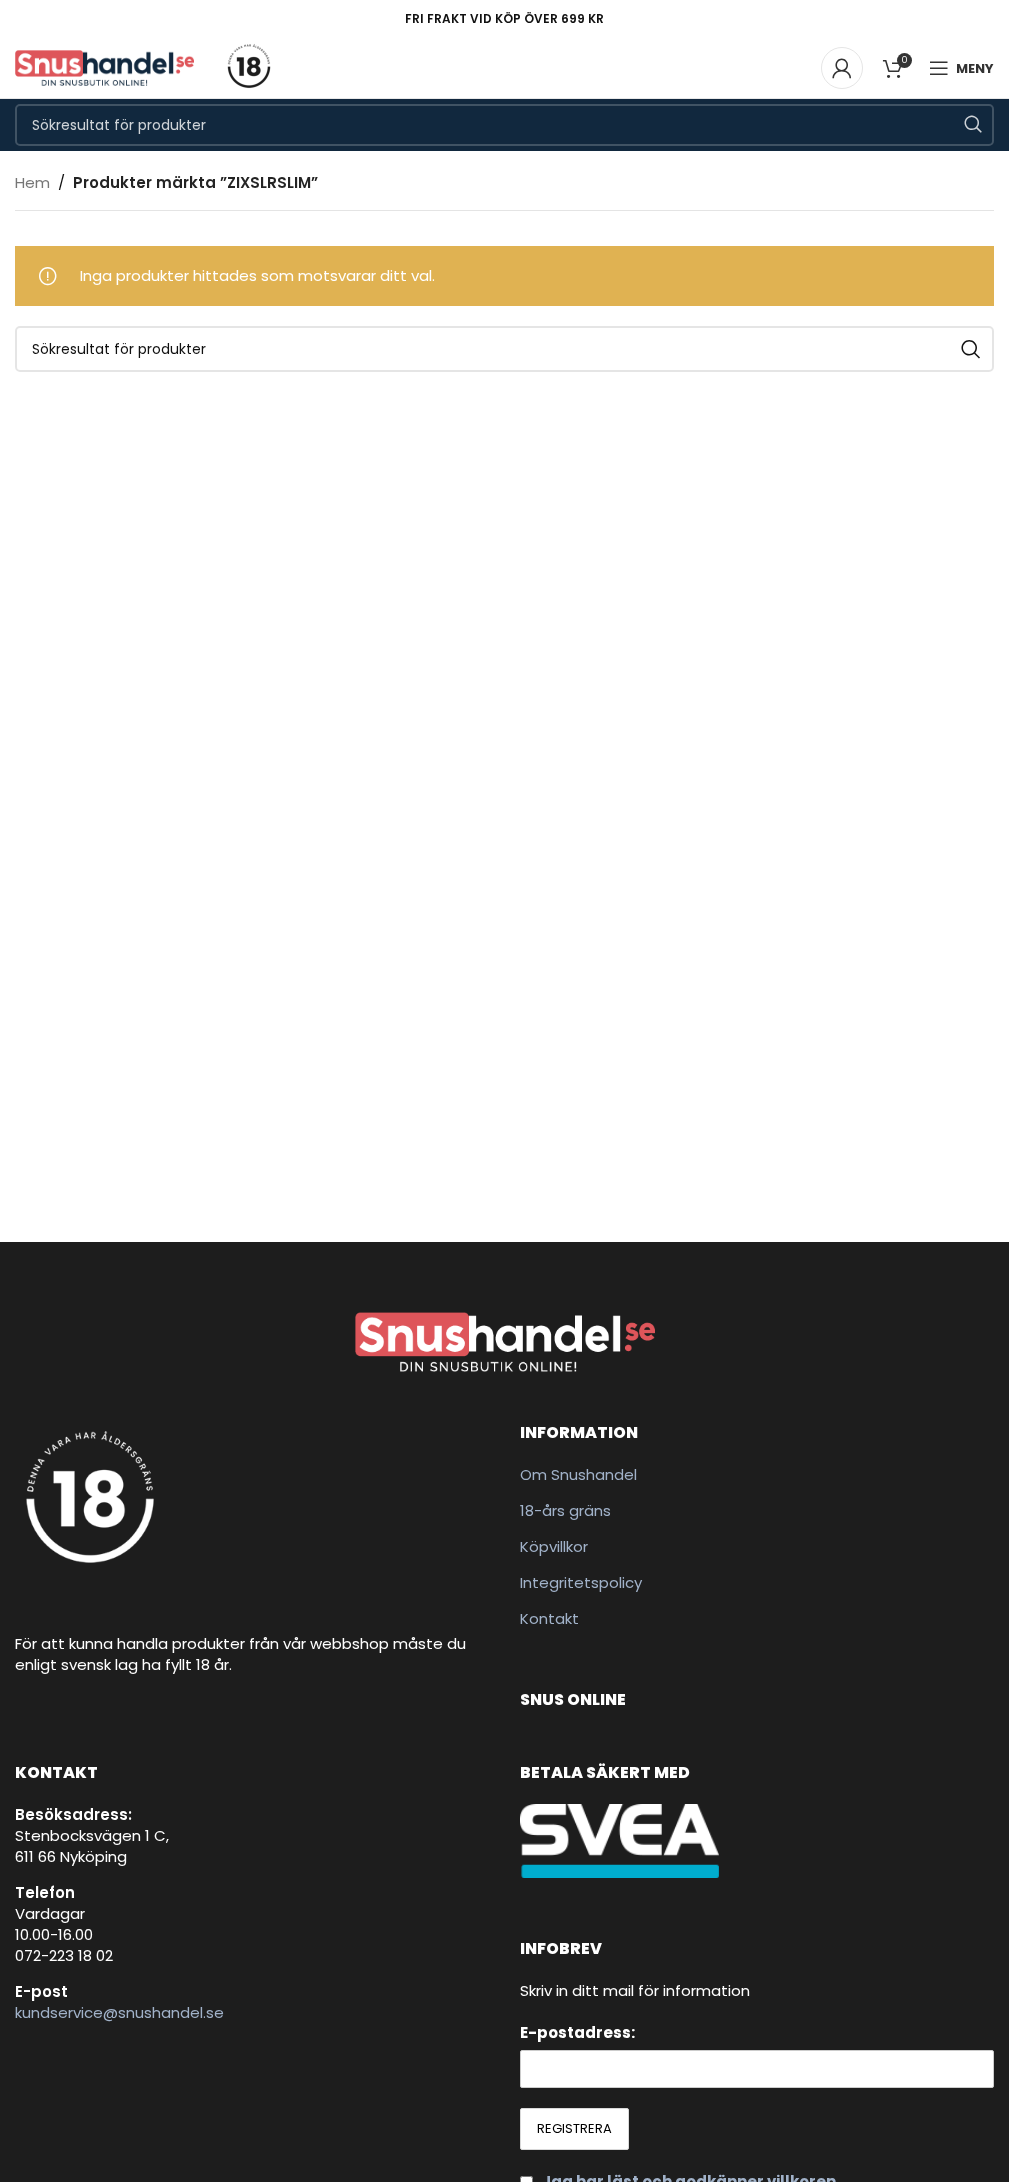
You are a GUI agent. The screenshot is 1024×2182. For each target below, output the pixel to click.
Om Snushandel (578, 1474)
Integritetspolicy (581, 1582)
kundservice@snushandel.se (119, 2012)
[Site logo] (104, 66)
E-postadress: (577, 2032)
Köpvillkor (554, 1546)
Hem (32, 182)
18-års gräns (565, 1510)
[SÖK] (973, 125)
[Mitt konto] (842, 68)
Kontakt (549, 1618)
